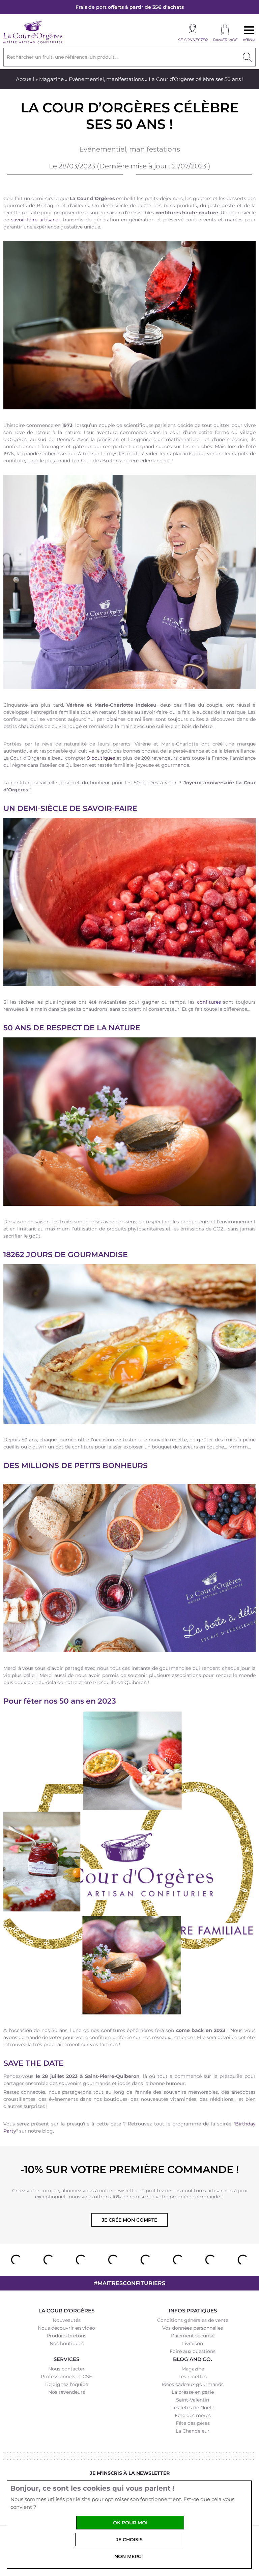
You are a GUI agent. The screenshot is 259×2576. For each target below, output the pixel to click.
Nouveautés (67, 2320)
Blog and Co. (193, 2359)
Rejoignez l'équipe (67, 2384)
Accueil (25, 79)
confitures (209, 1002)
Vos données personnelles (193, 2328)
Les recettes (193, 2377)
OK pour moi (130, 2523)
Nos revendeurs (67, 2392)
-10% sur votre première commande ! (129, 2170)
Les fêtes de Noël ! (193, 2408)
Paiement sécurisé (193, 2336)
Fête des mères (193, 2415)
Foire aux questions (193, 2351)
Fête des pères (193, 2423)
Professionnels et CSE (66, 2377)
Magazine (51, 79)
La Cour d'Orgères (66, 2311)
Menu (249, 39)
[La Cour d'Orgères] (33, 43)
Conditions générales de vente (193, 2320)
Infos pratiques (193, 2311)
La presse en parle (193, 2392)
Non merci (128, 2556)
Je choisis (129, 2540)
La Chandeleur (193, 2431)
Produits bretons (66, 2336)
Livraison (193, 2343)
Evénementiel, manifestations (106, 79)
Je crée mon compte (129, 2220)
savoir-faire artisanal (35, 220)
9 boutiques (101, 758)
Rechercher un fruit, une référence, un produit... (62, 57)
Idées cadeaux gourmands (193, 2384)
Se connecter (193, 40)
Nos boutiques (67, 2343)
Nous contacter (66, 2369)
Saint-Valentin (193, 2400)
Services (66, 2359)
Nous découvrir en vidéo (66, 2328)
